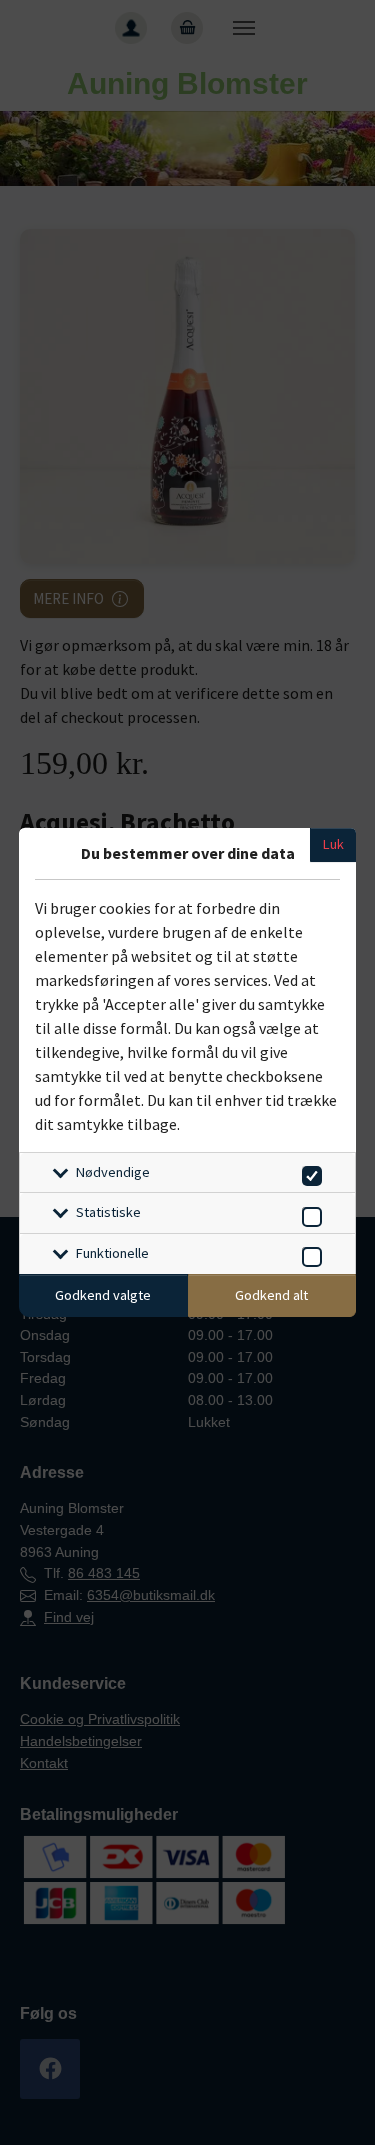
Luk (333, 844)
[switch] (308, 1172)
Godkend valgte (103, 1295)
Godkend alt (271, 1295)
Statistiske (108, 1212)
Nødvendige (113, 1172)
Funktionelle (112, 1253)
